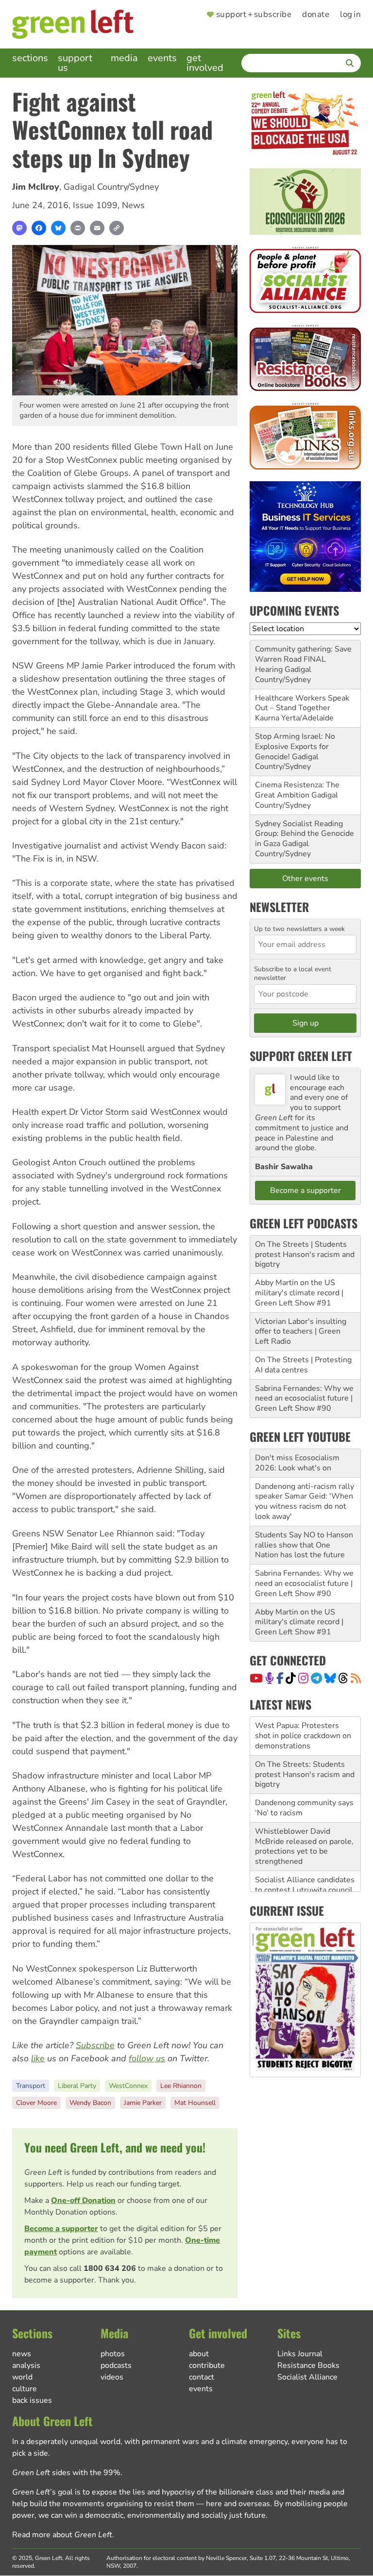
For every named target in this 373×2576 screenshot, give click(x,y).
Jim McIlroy (36, 187)
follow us (147, 2058)
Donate (316, 15)
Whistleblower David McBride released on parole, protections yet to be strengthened (304, 1808)
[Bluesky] (58, 228)
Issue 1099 (95, 205)
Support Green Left (301, 1056)
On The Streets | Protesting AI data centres (303, 1365)
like (38, 2058)
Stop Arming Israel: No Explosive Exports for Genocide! (295, 747)
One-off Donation (83, 2201)
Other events (305, 879)
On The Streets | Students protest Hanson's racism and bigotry (305, 1255)
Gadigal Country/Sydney (111, 187)
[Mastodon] (19, 228)
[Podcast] (270, 1678)
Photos (113, 2354)
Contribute (207, 2365)
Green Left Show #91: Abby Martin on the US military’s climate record (304, 1890)
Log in (350, 15)
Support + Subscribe (254, 15)
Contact (202, 2377)
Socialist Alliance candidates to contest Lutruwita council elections (305, 1851)
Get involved (205, 63)
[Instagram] (303, 1678)
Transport (31, 2086)
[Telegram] (316, 1678)
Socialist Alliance (307, 2377)
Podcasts (116, 2365)
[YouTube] (256, 1678)
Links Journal (300, 2354)
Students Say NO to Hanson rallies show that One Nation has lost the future (304, 1545)
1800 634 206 (110, 2268)
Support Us (75, 63)
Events (162, 58)
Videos (112, 2377)
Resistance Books (308, 2365)
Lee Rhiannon (181, 2086)
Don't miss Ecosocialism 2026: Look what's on (297, 1463)
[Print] (78, 228)
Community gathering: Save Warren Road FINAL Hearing (303, 659)
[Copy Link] (117, 228)
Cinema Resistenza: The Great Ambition (297, 790)
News (133, 205)
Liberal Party (77, 2086)
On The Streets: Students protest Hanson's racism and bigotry (305, 1736)
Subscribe (95, 2045)
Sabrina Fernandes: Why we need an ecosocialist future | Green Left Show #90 (304, 1399)
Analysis (26, 2365)
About (199, 2354)
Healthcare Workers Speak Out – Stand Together (302, 703)
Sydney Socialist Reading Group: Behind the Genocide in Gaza (305, 834)
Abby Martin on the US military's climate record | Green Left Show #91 (299, 1293)
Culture (25, 2389)
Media (124, 58)
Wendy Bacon (90, 2103)
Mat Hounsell (195, 2103)
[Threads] (343, 1678)
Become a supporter (61, 2229)
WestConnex (128, 2086)
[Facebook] (39, 228)
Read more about (62, 2535)
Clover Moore (36, 2103)
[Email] (97, 228)
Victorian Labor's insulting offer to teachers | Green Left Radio (301, 1332)
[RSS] (356, 1678)
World (22, 2377)
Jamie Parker (143, 2103)
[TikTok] (291, 1678)
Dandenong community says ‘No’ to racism (304, 1769)
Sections (30, 58)
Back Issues (32, 2400)
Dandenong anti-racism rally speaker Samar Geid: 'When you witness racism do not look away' (305, 1501)
